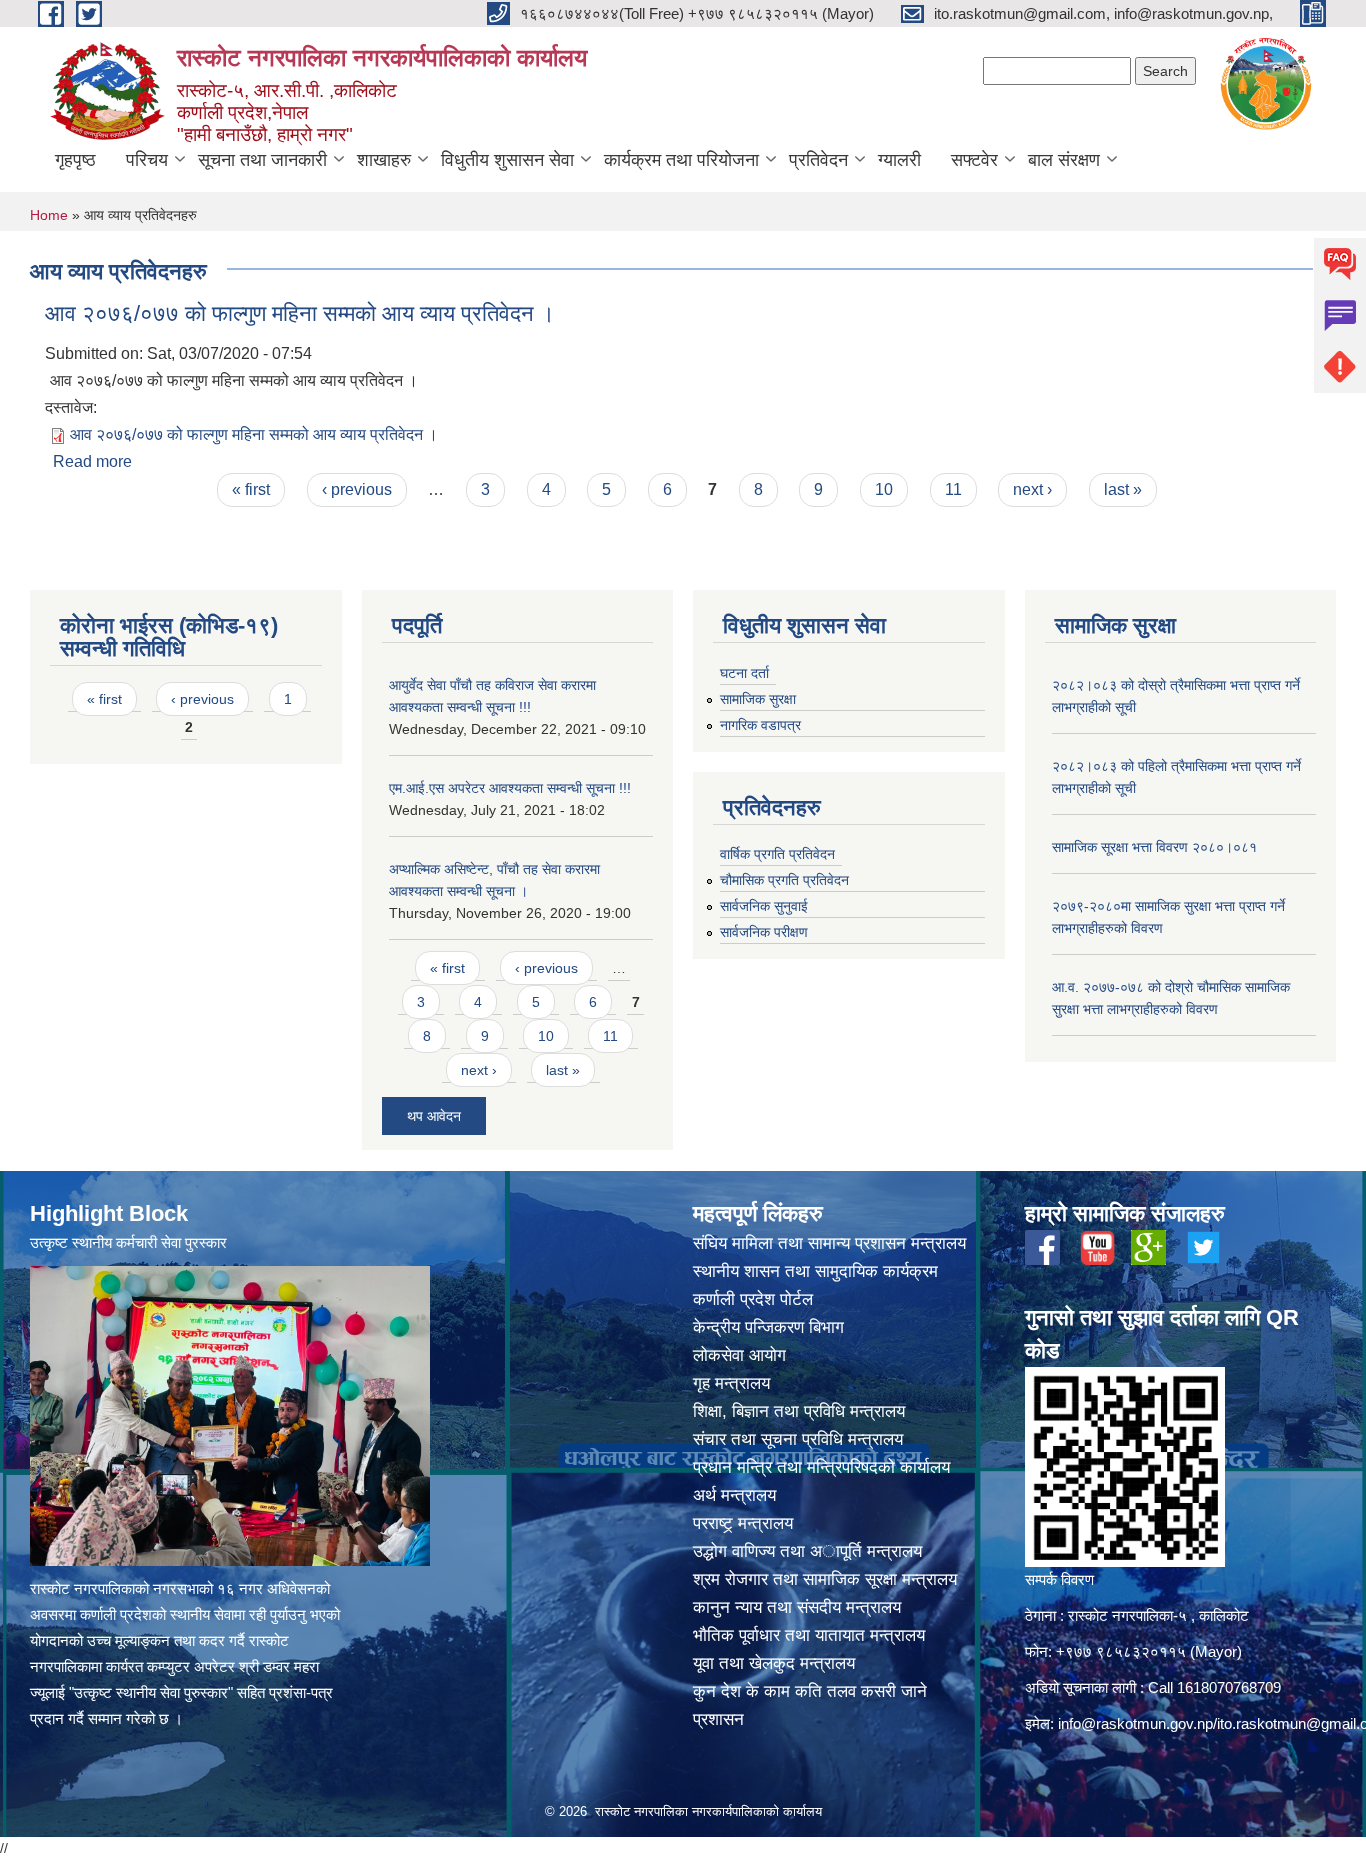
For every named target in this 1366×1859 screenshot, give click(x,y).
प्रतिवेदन (818, 160)
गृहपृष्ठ (75, 160)
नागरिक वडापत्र (760, 725)
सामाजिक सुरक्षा (758, 699)
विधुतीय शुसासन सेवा (507, 160)
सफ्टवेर (974, 160)
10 (884, 489)
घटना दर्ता (744, 673)
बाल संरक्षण (1064, 160)
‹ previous (357, 489)
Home (49, 215)
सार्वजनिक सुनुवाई (764, 906)
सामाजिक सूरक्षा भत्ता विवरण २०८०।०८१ (1154, 847)
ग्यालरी (899, 160)
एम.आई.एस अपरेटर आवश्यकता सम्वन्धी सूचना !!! (510, 788)
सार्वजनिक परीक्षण (764, 932)
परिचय (147, 160)
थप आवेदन (434, 1116)
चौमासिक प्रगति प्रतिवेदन (784, 880)
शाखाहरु (384, 160)
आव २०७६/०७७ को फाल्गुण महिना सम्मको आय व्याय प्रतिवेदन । (300, 313)
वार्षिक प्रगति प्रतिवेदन (777, 854)
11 (953, 489)
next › (1032, 489)
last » (1123, 489)
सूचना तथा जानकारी (262, 160)
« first (251, 489)
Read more (92, 461)
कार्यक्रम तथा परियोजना (681, 160)
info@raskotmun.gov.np (1135, 1723)
